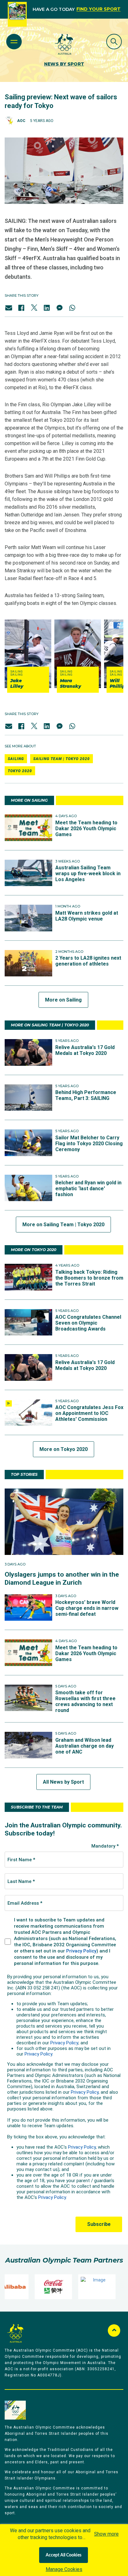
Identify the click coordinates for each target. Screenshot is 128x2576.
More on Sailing (63, 1000)
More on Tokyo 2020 (64, 1449)
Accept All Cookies (64, 2555)
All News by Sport (63, 1782)
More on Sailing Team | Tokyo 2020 (63, 1225)
